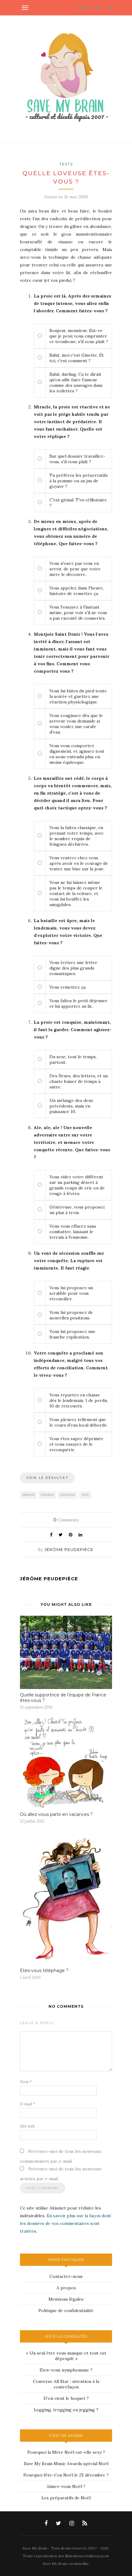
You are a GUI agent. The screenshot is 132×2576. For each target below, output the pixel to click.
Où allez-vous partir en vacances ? (56, 1814)
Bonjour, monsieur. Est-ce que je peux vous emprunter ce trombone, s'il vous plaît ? (79, 336)
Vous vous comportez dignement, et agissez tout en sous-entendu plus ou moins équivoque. (77, 754)
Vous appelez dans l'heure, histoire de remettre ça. (77, 591)
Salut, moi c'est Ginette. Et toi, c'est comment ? (77, 358)
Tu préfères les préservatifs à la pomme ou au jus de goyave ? (79, 481)
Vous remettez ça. (68, 987)
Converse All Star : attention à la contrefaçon (66, 2384)
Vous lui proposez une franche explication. (72, 1334)
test (85, 1495)
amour (29, 1495)
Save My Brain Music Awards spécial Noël (66, 2464)
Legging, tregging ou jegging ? (66, 2410)
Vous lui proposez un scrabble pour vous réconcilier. (71, 1293)
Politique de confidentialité (66, 2311)
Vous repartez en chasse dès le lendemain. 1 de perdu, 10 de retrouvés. (79, 1400)
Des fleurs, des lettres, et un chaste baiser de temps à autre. (79, 1081)
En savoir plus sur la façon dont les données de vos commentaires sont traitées (66, 2223)
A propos (66, 2288)
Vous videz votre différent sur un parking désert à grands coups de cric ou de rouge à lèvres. (77, 1185)
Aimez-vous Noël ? (66, 2486)
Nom (26, 2082)
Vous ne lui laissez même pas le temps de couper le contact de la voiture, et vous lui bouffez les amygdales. (76, 893)
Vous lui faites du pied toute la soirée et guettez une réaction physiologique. (78, 696)
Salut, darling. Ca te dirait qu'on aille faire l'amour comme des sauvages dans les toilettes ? (76, 383)
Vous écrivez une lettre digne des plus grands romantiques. (73, 968)
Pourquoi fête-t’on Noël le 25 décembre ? (66, 2475)
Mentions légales (66, 2299)
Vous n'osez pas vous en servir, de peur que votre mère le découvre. (75, 569)
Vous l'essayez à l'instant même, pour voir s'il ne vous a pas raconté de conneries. (78, 613)
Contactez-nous (66, 2276)
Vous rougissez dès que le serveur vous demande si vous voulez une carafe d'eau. (76, 724)
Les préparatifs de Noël (66, 2498)
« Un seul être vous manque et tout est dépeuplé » (66, 2356)
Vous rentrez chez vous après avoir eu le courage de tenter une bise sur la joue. (79, 863)
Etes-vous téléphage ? (44, 1970)
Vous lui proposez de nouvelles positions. (71, 1315)
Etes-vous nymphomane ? (66, 2370)
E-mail (28, 2104)
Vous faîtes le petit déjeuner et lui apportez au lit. (78, 1003)
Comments (66, 1520)
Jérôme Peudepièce (69, 1549)
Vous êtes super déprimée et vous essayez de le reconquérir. (76, 1444)
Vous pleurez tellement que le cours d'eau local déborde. (79, 1422)
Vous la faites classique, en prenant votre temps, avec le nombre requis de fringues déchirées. (76, 836)
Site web (27, 2126)
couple (47, 1495)
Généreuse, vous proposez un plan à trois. (77, 1210)
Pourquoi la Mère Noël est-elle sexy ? (66, 2452)
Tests (66, 164)
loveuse (68, 1495)
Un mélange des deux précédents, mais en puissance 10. (71, 1106)
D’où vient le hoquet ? (66, 2398)
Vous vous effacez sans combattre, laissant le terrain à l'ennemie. (73, 1232)
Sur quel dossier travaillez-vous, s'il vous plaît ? (77, 459)
